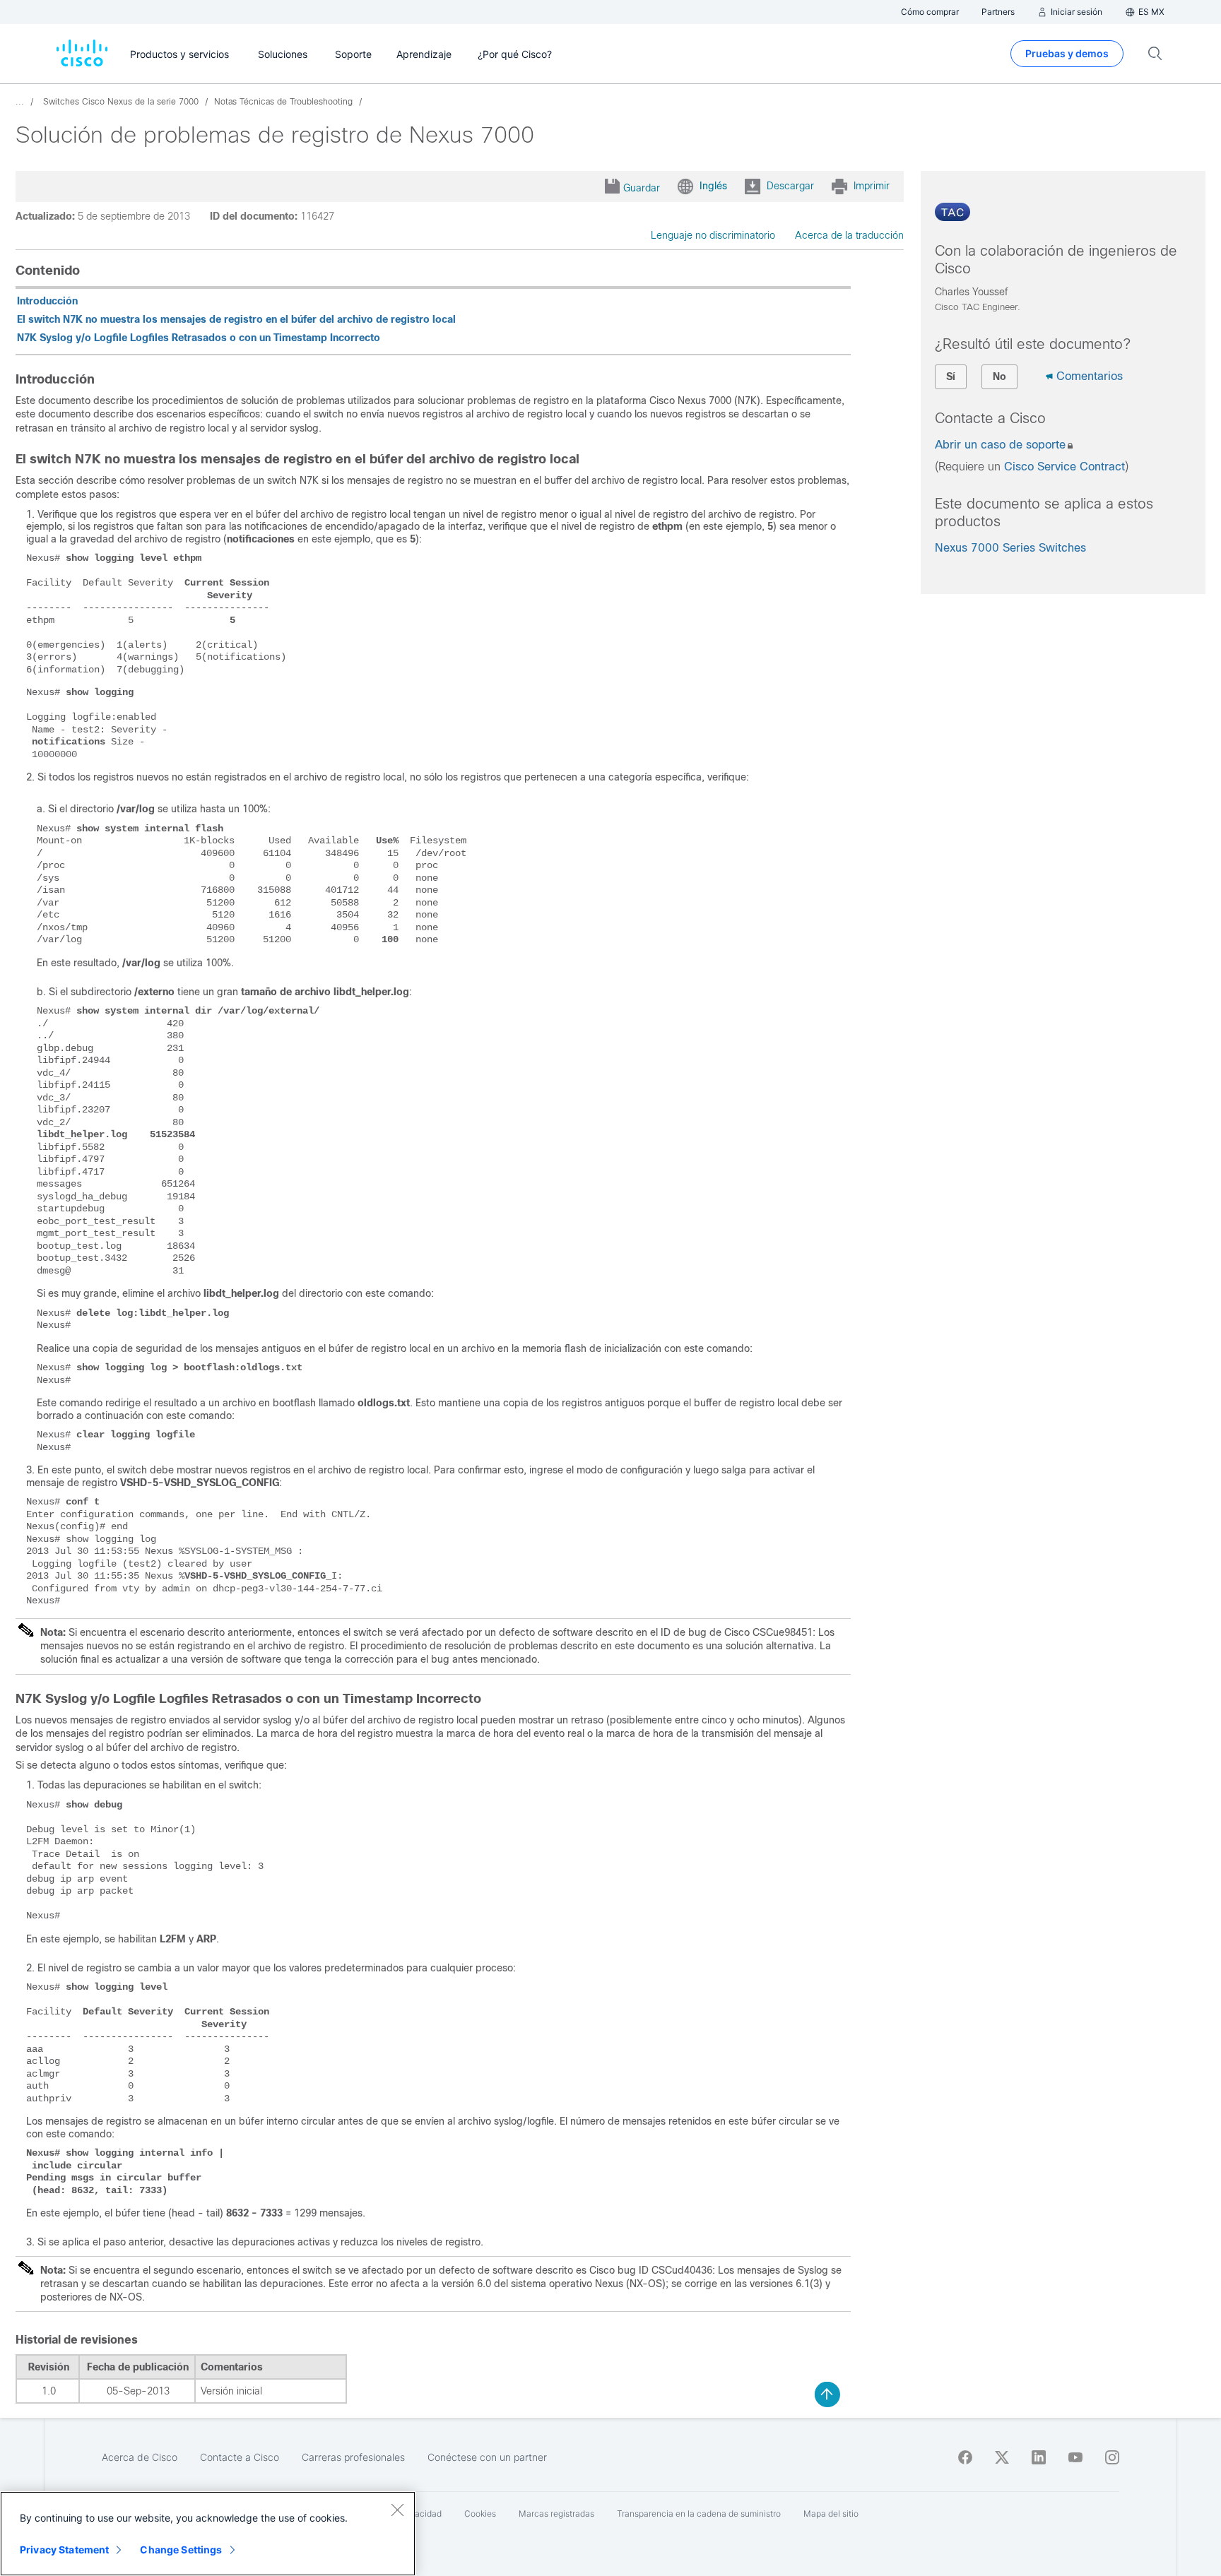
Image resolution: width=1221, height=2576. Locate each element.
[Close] (397, 2510)
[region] (208, 2534)
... (20, 102)
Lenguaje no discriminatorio (713, 235)
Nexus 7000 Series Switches (1010, 548)
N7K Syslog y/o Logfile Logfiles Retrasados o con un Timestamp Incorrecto (199, 338)
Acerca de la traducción (849, 235)
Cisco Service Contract (1064, 467)
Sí (951, 376)
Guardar (642, 188)
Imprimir (872, 186)
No (999, 376)
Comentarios (1090, 376)
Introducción (47, 301)
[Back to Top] (827, 2394)
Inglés (713, 186)
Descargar (790, 186)
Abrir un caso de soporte (1000, 445)
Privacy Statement (64, 2550)
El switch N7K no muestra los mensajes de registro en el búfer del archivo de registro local (236, 319)
